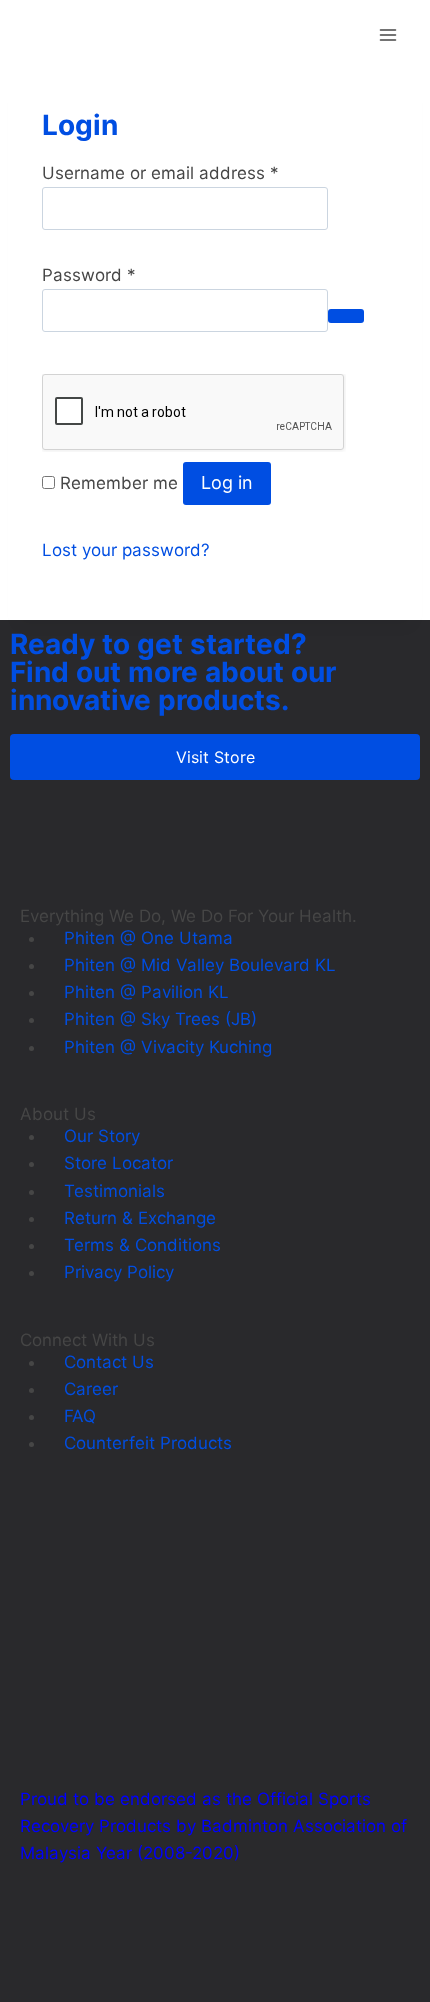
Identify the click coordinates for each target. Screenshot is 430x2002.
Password (89, 275)
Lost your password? (126, 550)
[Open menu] (387, 34)
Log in (227, 482)
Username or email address (160, 173)
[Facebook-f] (45, 1949)
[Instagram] (100, 1949)
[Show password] (346, 316)
